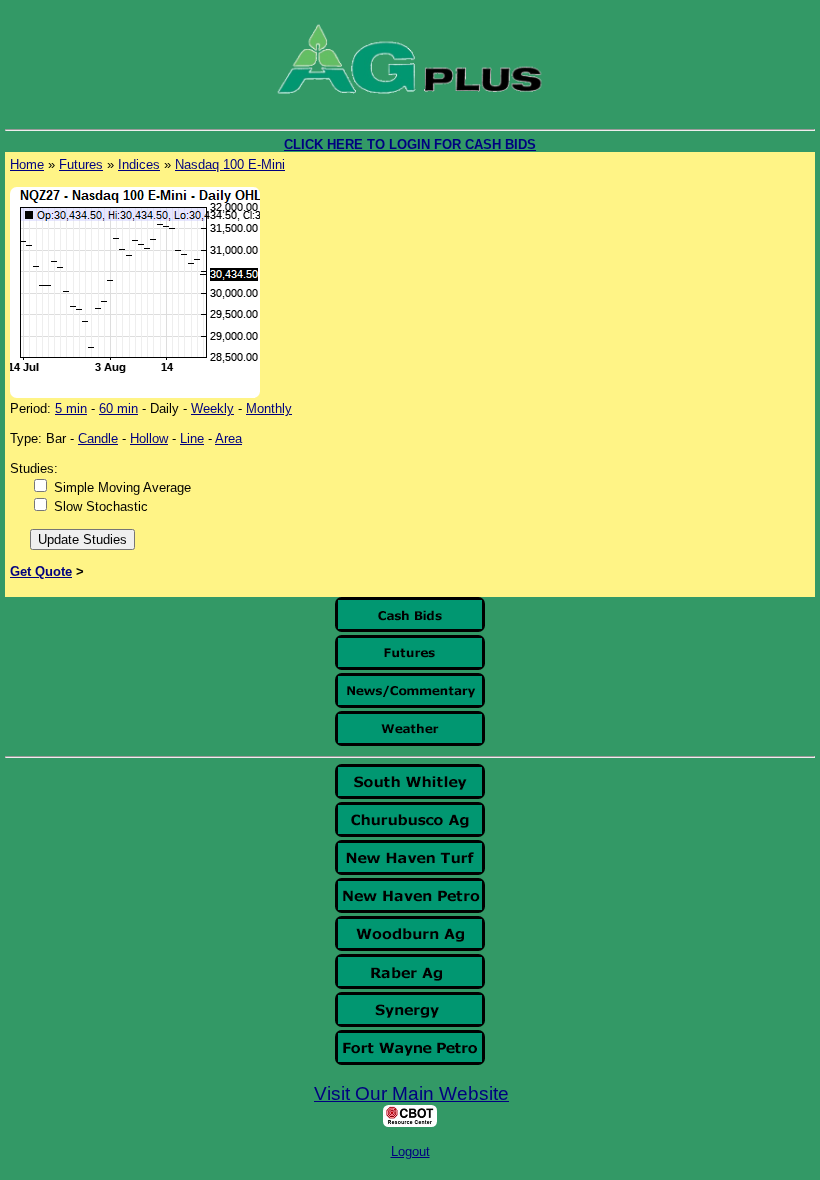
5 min (71, 408)
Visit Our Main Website (411, 1093)
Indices (139, 164)
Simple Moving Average (122, 487)
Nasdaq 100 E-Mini (230, 164)
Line (192, 438)
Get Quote (41, 571)
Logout (410, 1151)
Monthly (269, 408)
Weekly (212, 408)
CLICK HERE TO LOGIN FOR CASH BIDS (410, 144)
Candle (98, 438)
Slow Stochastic (101, 506)
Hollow (149, 438)
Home (27, 164)
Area (228, 438)
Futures (81, 164)
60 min (118, 408)
